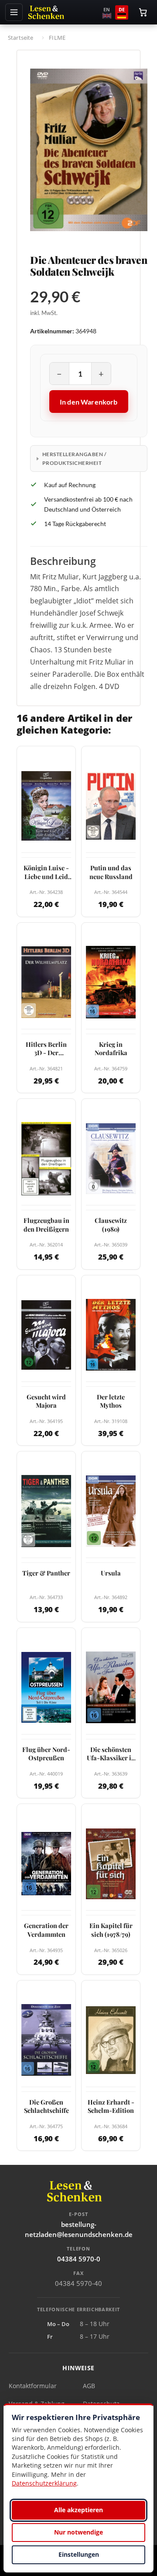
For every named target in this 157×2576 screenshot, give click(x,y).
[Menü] (14, 12)
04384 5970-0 (79, 2259)
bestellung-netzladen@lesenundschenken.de (79, 2229)
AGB (89, 2386)
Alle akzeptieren (78, 2510)
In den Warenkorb (89, 402)
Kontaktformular (33, 2386)
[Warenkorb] (143, 12)
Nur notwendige (78, 2532)
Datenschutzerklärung (44, 2483)
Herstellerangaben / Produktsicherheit (74, 458)
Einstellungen (79, 2554)
